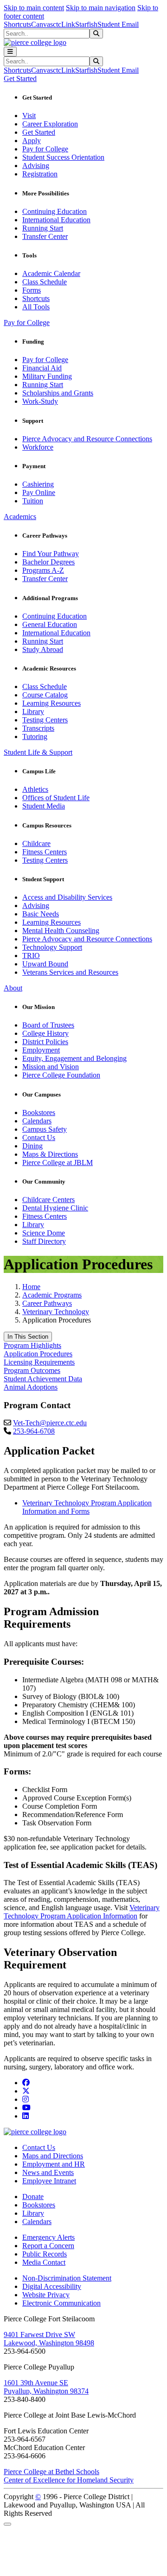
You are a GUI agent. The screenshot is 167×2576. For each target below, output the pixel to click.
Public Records (45, 2254)
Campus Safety (45, 1129)
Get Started (39, 132)
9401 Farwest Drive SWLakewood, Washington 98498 (49, 2339)
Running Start (43, 228)
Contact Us (39, 1138)
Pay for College (45, 149)
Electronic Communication (61, 2303)
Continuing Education (55, 211)
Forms (32, 290)
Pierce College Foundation (61, 1075)
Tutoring (35, 736)
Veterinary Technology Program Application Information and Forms (87, 1507)
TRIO (31, 956)
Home (31, 1287)
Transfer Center (45, 236)
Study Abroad (43, 649)
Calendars (37, 1121)
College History (45, 1033)
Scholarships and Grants (58, 393)
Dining (32, 1146)
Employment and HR (54, 2164)
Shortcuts (17, 24)
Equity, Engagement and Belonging (74, 1058)
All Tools (36, 307)
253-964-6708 (34, 1431)
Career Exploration (50, 124)
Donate (33, 2197)
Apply (32, 141)
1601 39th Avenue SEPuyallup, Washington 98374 (46, 2387)
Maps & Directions (50, 1154)
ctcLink (64, 24)
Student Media (44, 806)
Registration (40, 174)
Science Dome (44, 1233)
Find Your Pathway (51, 554)
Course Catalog (45, 695)
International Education (56, 220)
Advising (36, 166)
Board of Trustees (48, 1025)
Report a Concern (48, 2246)
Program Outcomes (32, 1370)
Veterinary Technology (56, 1312)
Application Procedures (38, 1354)
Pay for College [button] (27, 323)
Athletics (35, 789)
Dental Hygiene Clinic (55, 1208)
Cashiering (38, 484)
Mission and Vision (51, 1067)
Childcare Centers (48, 1200)
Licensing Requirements (39, 1362)
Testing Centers (45, 720)
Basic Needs (41, 914)
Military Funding (47, 376)
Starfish (86, 24)
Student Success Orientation (63, 157)
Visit (29, 116)
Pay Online (39, 492)
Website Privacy (46, 2295)
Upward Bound (45, 964)
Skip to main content (34, 8)
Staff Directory (44, 1241)
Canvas (42, 24)
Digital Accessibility (52, 2286)
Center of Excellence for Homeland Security (69, 2480)
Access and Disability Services (67, 897)
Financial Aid (42, 368)
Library (33, 711)
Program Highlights (32, 1345)
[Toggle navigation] (10, 52)
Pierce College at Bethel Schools (51, 2472)
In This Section (28, 1337)
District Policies (45, 1042)
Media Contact (44, 2262)
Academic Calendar (51, 273)
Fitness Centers (45, 852)
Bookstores (39, 1113)
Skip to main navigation (101, 8)
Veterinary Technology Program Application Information (82, 1912)
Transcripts (38, 728)
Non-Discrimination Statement (67, 2278)
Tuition (33, 501)
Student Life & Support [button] (38, 752)
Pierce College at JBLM (58, 1163)
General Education (50, 624)
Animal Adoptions (31, 1387)
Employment (41, 1050)
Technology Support (52, 947)
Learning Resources (51, 703)
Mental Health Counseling (61, 931)
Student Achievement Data (43, 1379)
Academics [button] (20, 517)
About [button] (13, 988)
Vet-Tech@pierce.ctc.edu (50, 1423)
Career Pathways (47, 1303)
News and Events (48, 2172)
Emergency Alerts (48, 2237)
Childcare (36, 843)
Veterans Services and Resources (70, 972)
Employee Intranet (49, 2181)
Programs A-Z (43, 570)
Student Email (118, 24)
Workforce (38, 447)
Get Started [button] (20, 78)
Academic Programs (52, 1295)
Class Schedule (45, 282)
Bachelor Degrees (48, 562)
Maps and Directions (53, 2156)
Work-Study (40, 401)
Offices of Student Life (56, 798)
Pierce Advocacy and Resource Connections (87, 439)
